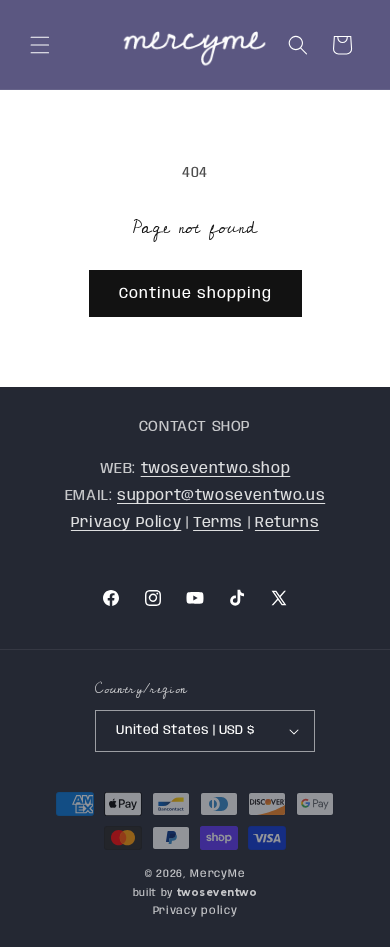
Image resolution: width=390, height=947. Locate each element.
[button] (40, 45)
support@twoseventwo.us (221, 496)
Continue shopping (195, 294)
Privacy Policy (126, 523)
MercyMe (217, 874)
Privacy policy (195, 911)
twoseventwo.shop (216, 469)
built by (195, 893)
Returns (287, 523)
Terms (218, 523)
